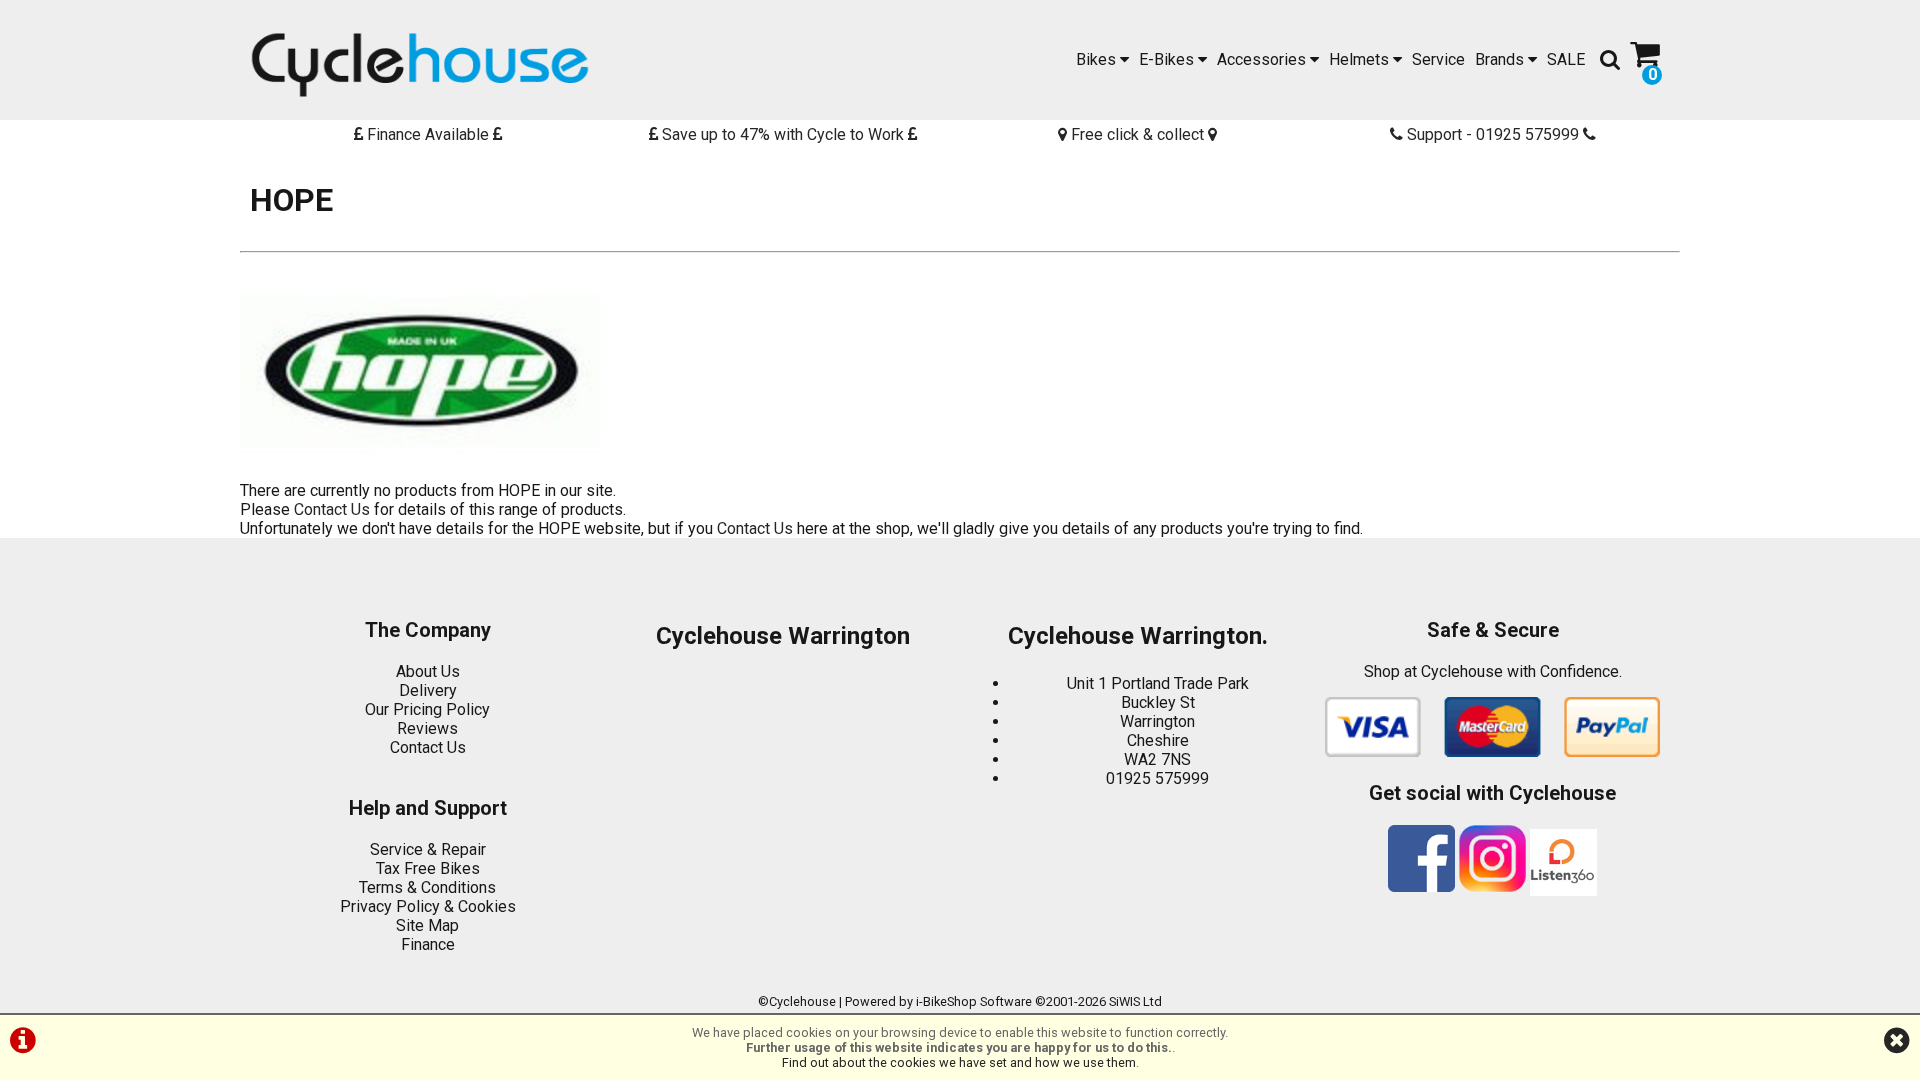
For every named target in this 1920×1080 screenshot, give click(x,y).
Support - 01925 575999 (1493, 134)
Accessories (1263, 59)
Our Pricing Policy (427, 709)
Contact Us (332, 509)
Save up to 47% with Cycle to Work (783, 134)
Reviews (427, 728)
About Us (428, 671)
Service (1438, 59)
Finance (428, 944)
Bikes (1098, 59)
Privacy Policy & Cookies (428, 906)
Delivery (428, 690)
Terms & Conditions (427, 887)
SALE (1566, 59)
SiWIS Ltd (1135, 1001)
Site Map (427, 925)
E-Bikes (1168, 59)
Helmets (1361, 59)
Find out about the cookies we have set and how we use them (959, 1062)
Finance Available (428, 134)
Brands (1501, 59)
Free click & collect (1137, 134)
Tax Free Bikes (428, 868)
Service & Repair (428, 849)
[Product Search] (1610, 60)
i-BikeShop (946, 1001)
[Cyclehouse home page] (420, 65)
